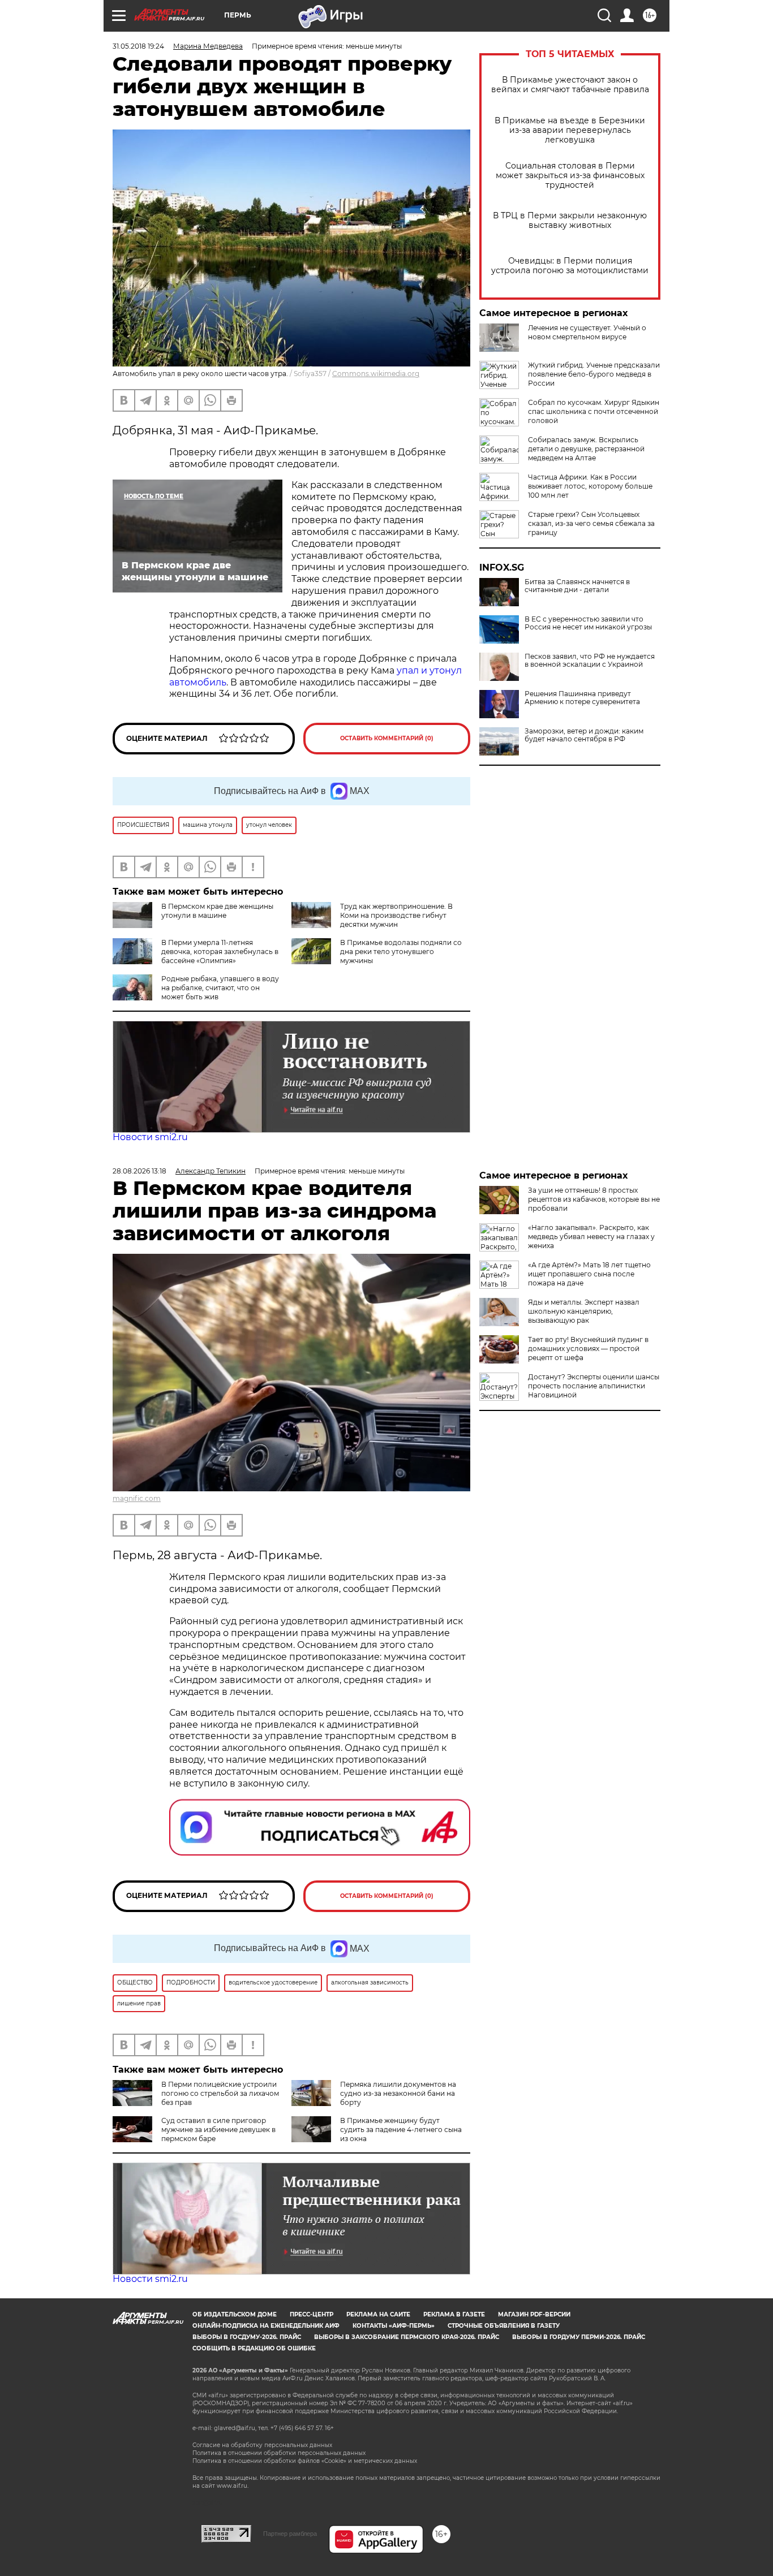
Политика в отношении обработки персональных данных (279, 2453)
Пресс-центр (312, 2314)
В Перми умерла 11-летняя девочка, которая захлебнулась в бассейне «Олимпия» (220, 952)
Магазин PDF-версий (534, 2314)
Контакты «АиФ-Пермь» (394, 2326)
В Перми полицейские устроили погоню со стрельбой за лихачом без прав (220, 2093)
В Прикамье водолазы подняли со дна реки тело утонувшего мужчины (401, 952)
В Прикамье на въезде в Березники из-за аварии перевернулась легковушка (570, 130)
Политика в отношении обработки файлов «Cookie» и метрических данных (305, 2461)
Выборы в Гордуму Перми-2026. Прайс (579, 2337)
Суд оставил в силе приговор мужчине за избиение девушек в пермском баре (218, 2130)
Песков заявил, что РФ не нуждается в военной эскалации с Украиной (590, 661)
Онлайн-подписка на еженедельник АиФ (266, 2326)
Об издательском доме (235, 2314)
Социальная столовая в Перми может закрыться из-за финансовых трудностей (570, 176)
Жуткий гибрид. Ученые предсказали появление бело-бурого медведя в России (594, 374)
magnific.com (137, 1498)
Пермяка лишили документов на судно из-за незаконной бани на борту (398, 2093)
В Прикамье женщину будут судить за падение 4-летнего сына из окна (401, 2130)
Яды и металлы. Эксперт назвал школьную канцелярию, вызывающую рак (584, 1311)
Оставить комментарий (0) (387, 738)
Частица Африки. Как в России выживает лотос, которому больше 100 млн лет (590, 486)
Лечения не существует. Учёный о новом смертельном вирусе (587, 332)
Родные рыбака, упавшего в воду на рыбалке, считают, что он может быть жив (220, 988)
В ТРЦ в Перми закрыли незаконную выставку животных (570, 221)
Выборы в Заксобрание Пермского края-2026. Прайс (407, 2337)
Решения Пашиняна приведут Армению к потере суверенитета (582, 698)
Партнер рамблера (290, 2534)
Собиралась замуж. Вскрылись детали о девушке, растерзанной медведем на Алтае (586, 449)
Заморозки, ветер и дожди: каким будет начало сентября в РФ (584, 735)
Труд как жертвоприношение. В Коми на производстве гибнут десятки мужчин (396, 915)
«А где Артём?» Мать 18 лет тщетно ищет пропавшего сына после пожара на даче (589, 1274)
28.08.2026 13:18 (139, 1171)
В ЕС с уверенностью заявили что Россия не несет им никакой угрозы (588, 623)
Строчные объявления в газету (504, 2326)
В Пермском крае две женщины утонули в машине (217, 911)
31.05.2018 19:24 (138, 46)
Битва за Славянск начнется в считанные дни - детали (577, 586)
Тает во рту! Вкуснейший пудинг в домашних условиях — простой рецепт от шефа (588, 1349)
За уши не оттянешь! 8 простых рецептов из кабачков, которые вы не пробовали (594, 1199)
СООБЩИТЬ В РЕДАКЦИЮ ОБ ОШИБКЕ (254, 2348)
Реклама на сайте (378, 2314)
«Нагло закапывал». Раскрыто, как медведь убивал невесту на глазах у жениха (591, 1237)
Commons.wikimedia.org (376, 374)
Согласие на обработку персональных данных (262, 2445)
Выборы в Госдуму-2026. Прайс (247, 2337)
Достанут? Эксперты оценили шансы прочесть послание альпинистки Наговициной (594, 1386)
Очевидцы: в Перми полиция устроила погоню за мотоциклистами (570, 266)
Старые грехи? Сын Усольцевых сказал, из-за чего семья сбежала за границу (591, 523)
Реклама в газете (454, 2314)
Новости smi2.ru (150, 1137)
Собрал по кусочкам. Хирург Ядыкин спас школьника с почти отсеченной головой (594, 411)
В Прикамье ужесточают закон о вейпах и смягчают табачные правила (570, 85)
